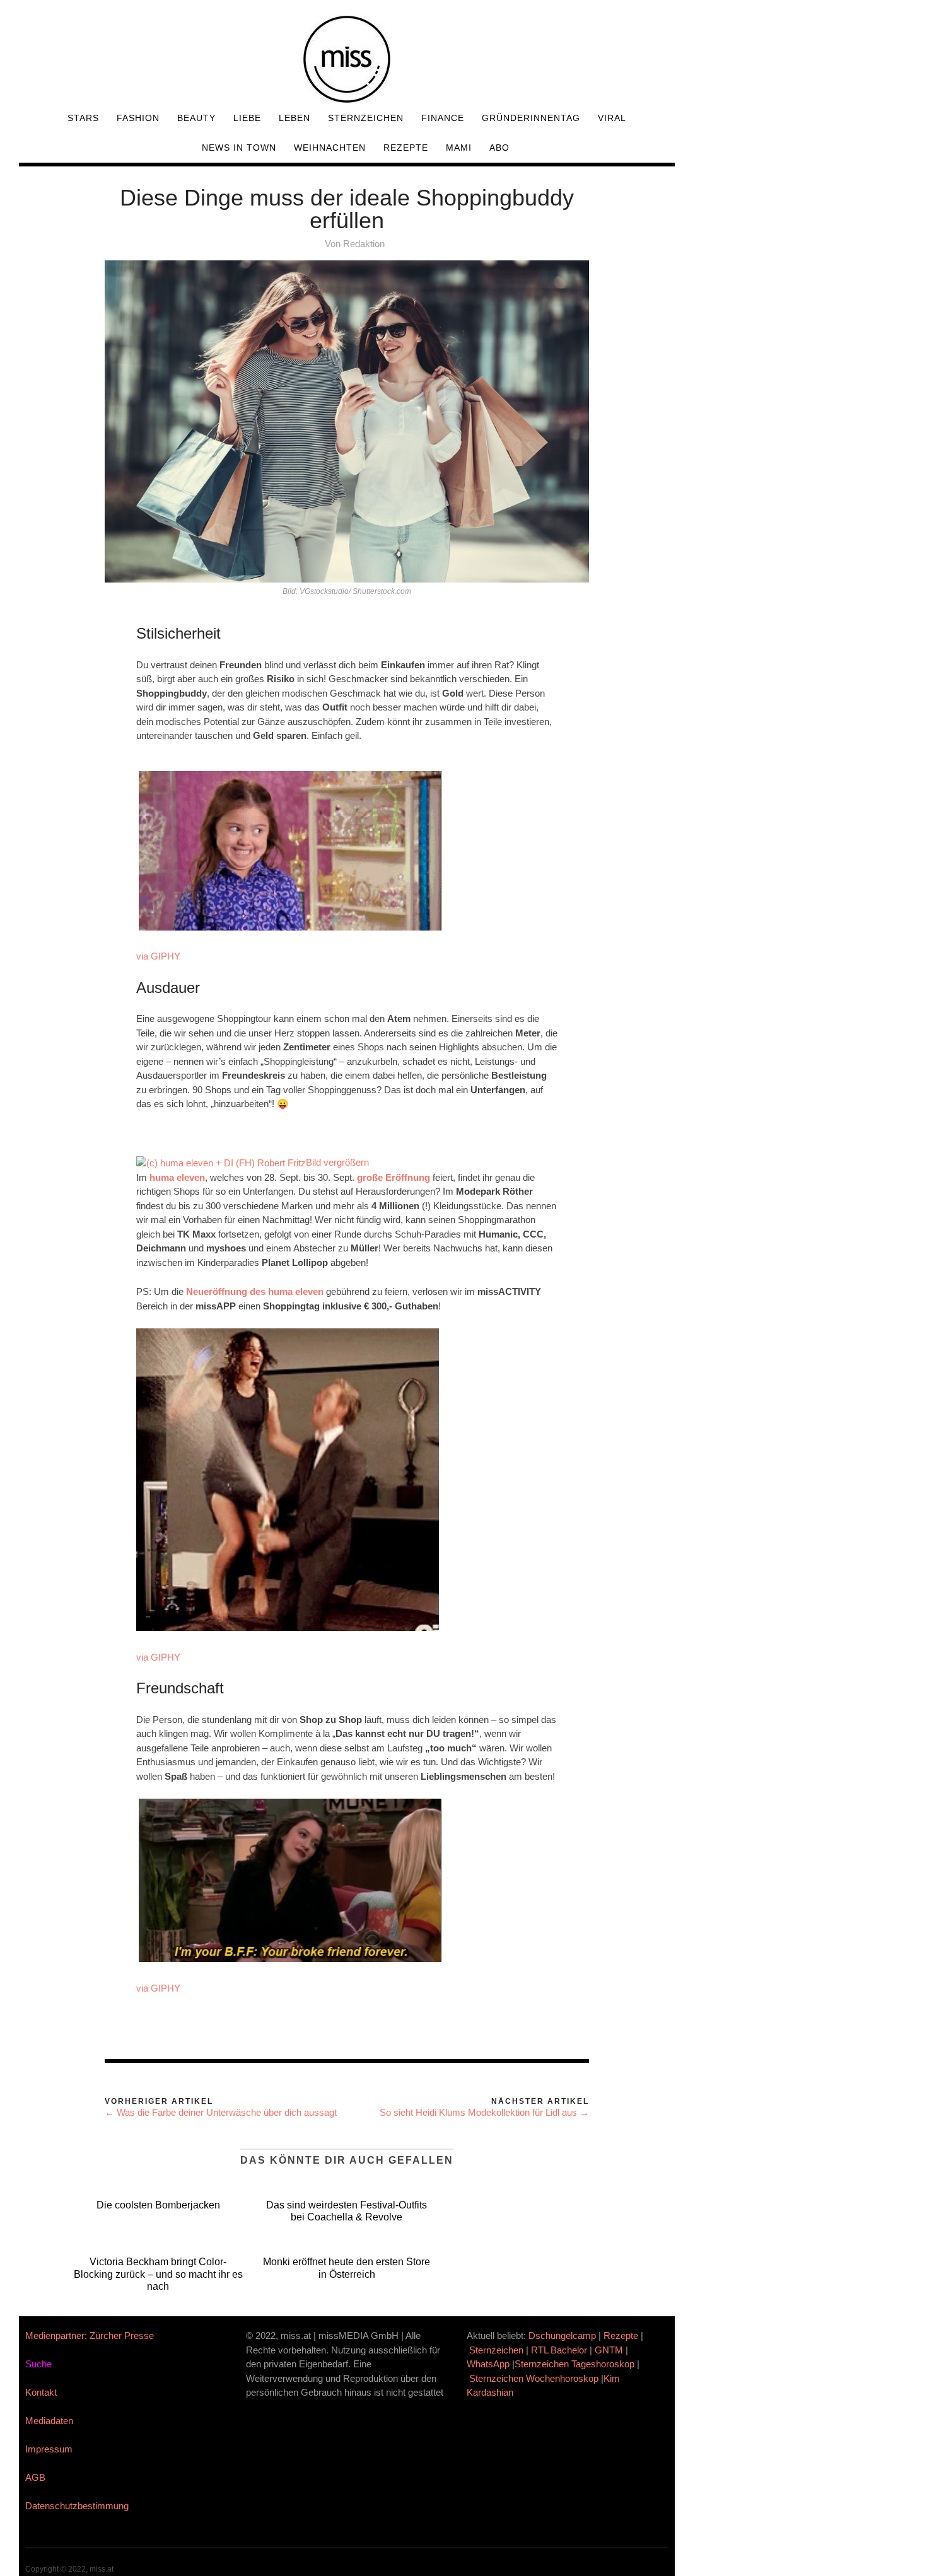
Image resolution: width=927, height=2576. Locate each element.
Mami (459, 148)
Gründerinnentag (531, 118)
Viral (612, 118)
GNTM (609, 2350)
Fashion (138, 118)
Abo (499, 148)
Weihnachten (330, 148)
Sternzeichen (366, 118)
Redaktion (364, 244)
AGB (35, 2477)
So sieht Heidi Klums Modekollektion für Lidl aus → (484, 2112)
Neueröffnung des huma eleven (255, 1291)
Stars (83, 118)
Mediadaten (49, 2421)
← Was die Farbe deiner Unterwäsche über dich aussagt (221, 2112)
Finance (443, 118)
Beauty (196, 118)
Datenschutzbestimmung (77, 2506)
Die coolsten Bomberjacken (158, 2205)
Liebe (247, 118)
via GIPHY (158, 956)
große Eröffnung (394, 1177)
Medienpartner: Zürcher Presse (90, 2335)
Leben (294, 118)
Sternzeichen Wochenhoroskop (534, 2378)
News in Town (239, 148)
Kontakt (41, 2392)
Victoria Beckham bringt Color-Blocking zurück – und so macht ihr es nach (158, 2274)
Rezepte (406, 148)
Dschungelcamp (562, 2335)
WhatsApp (488, 2364)
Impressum (49, 2449)
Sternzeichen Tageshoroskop (574, 2364)
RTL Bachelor (559, 2350)
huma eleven (177, 1177)
